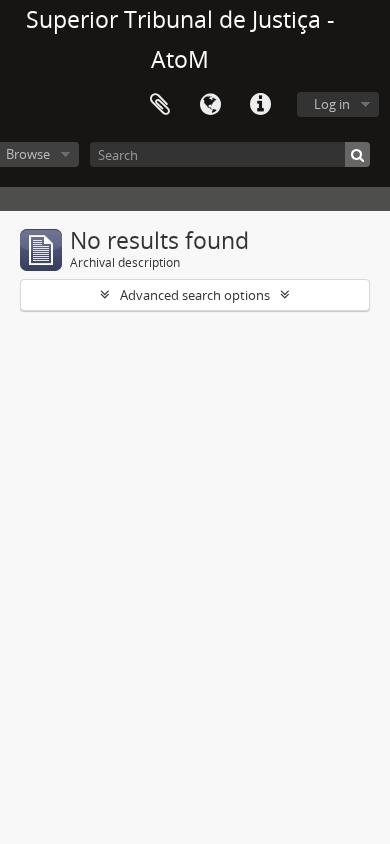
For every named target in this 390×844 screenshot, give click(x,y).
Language (210, 105)
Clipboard (160, 105)
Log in (332, 104)
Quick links (260, 105)
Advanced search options (195, 295)
